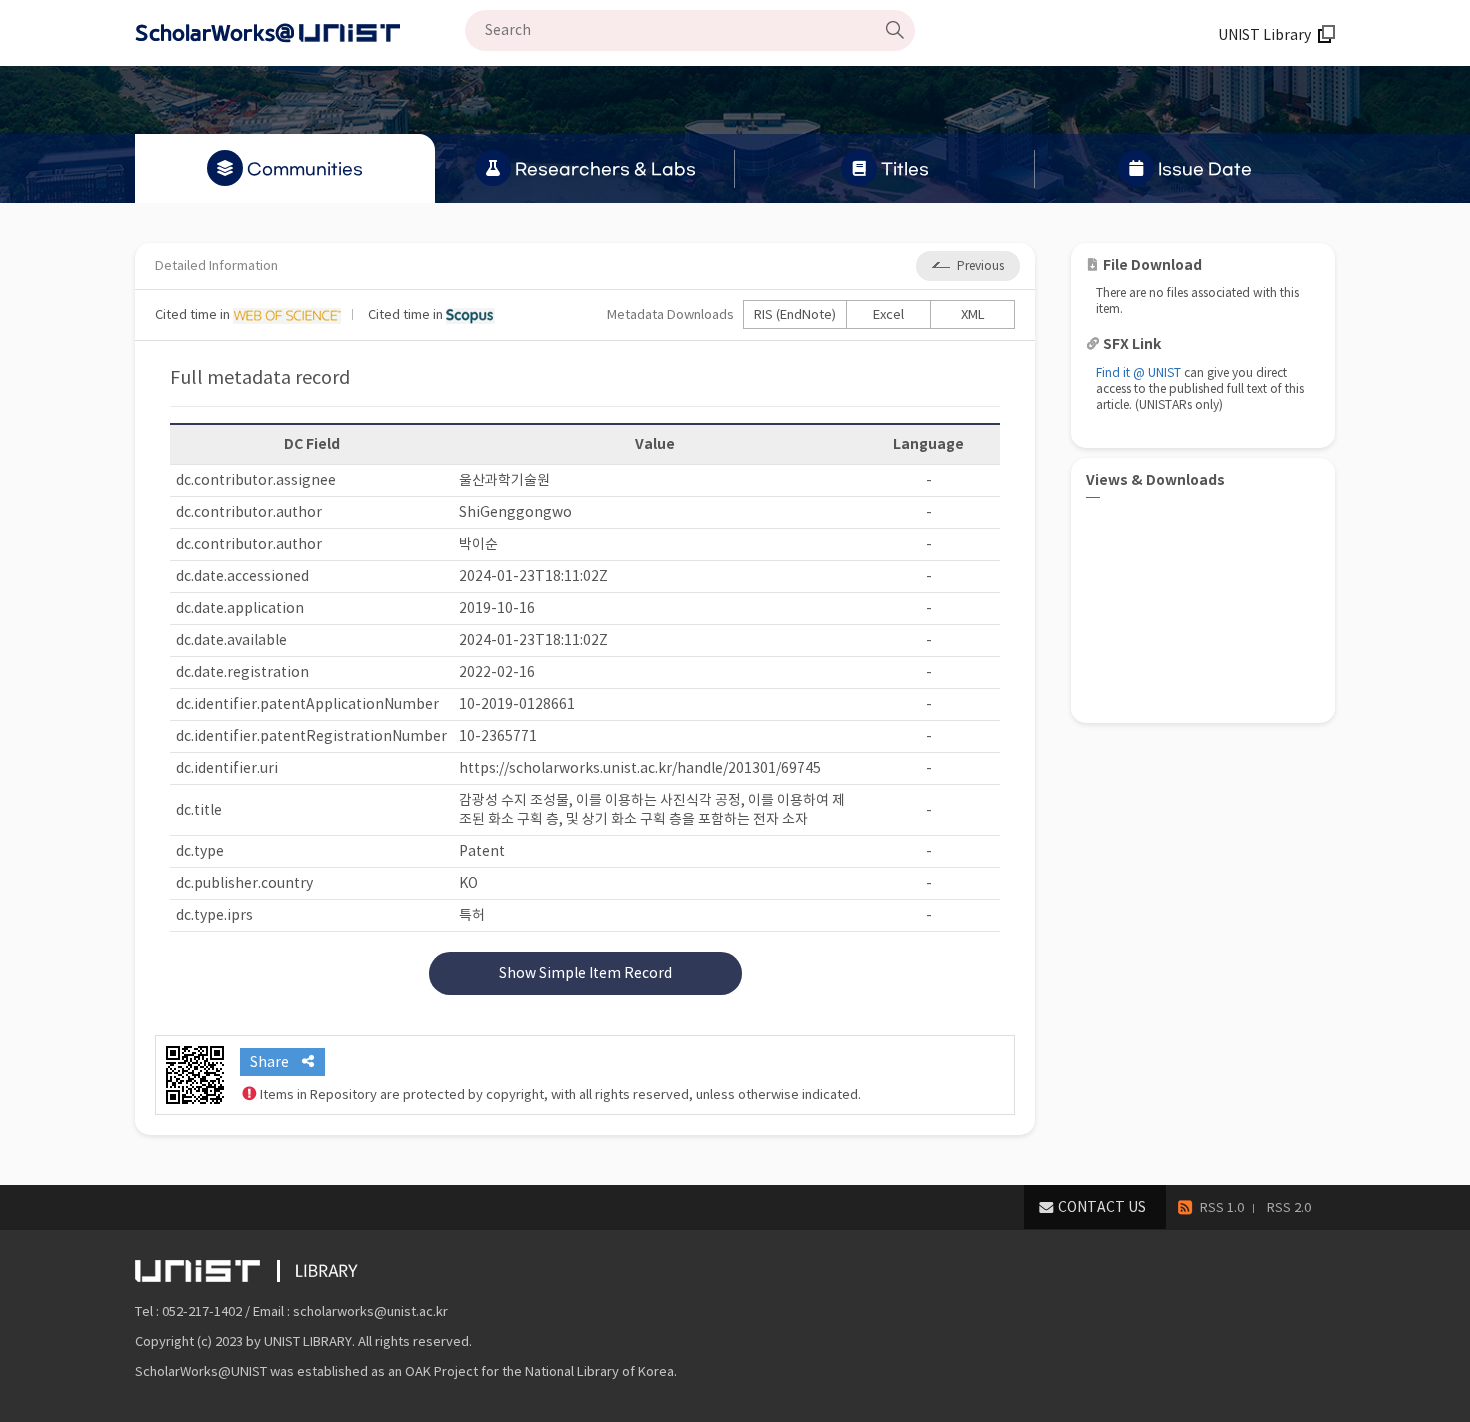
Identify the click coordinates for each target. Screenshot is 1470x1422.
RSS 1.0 (1222, 1207)
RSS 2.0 (1289, 1207)
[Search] (895, 30)
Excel (888, 314)
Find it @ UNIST (1138, 372)
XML (973, 314)
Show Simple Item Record (585, 973)
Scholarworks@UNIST (300, 33)
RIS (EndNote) (795, 314)
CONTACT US (1102, 1207)
